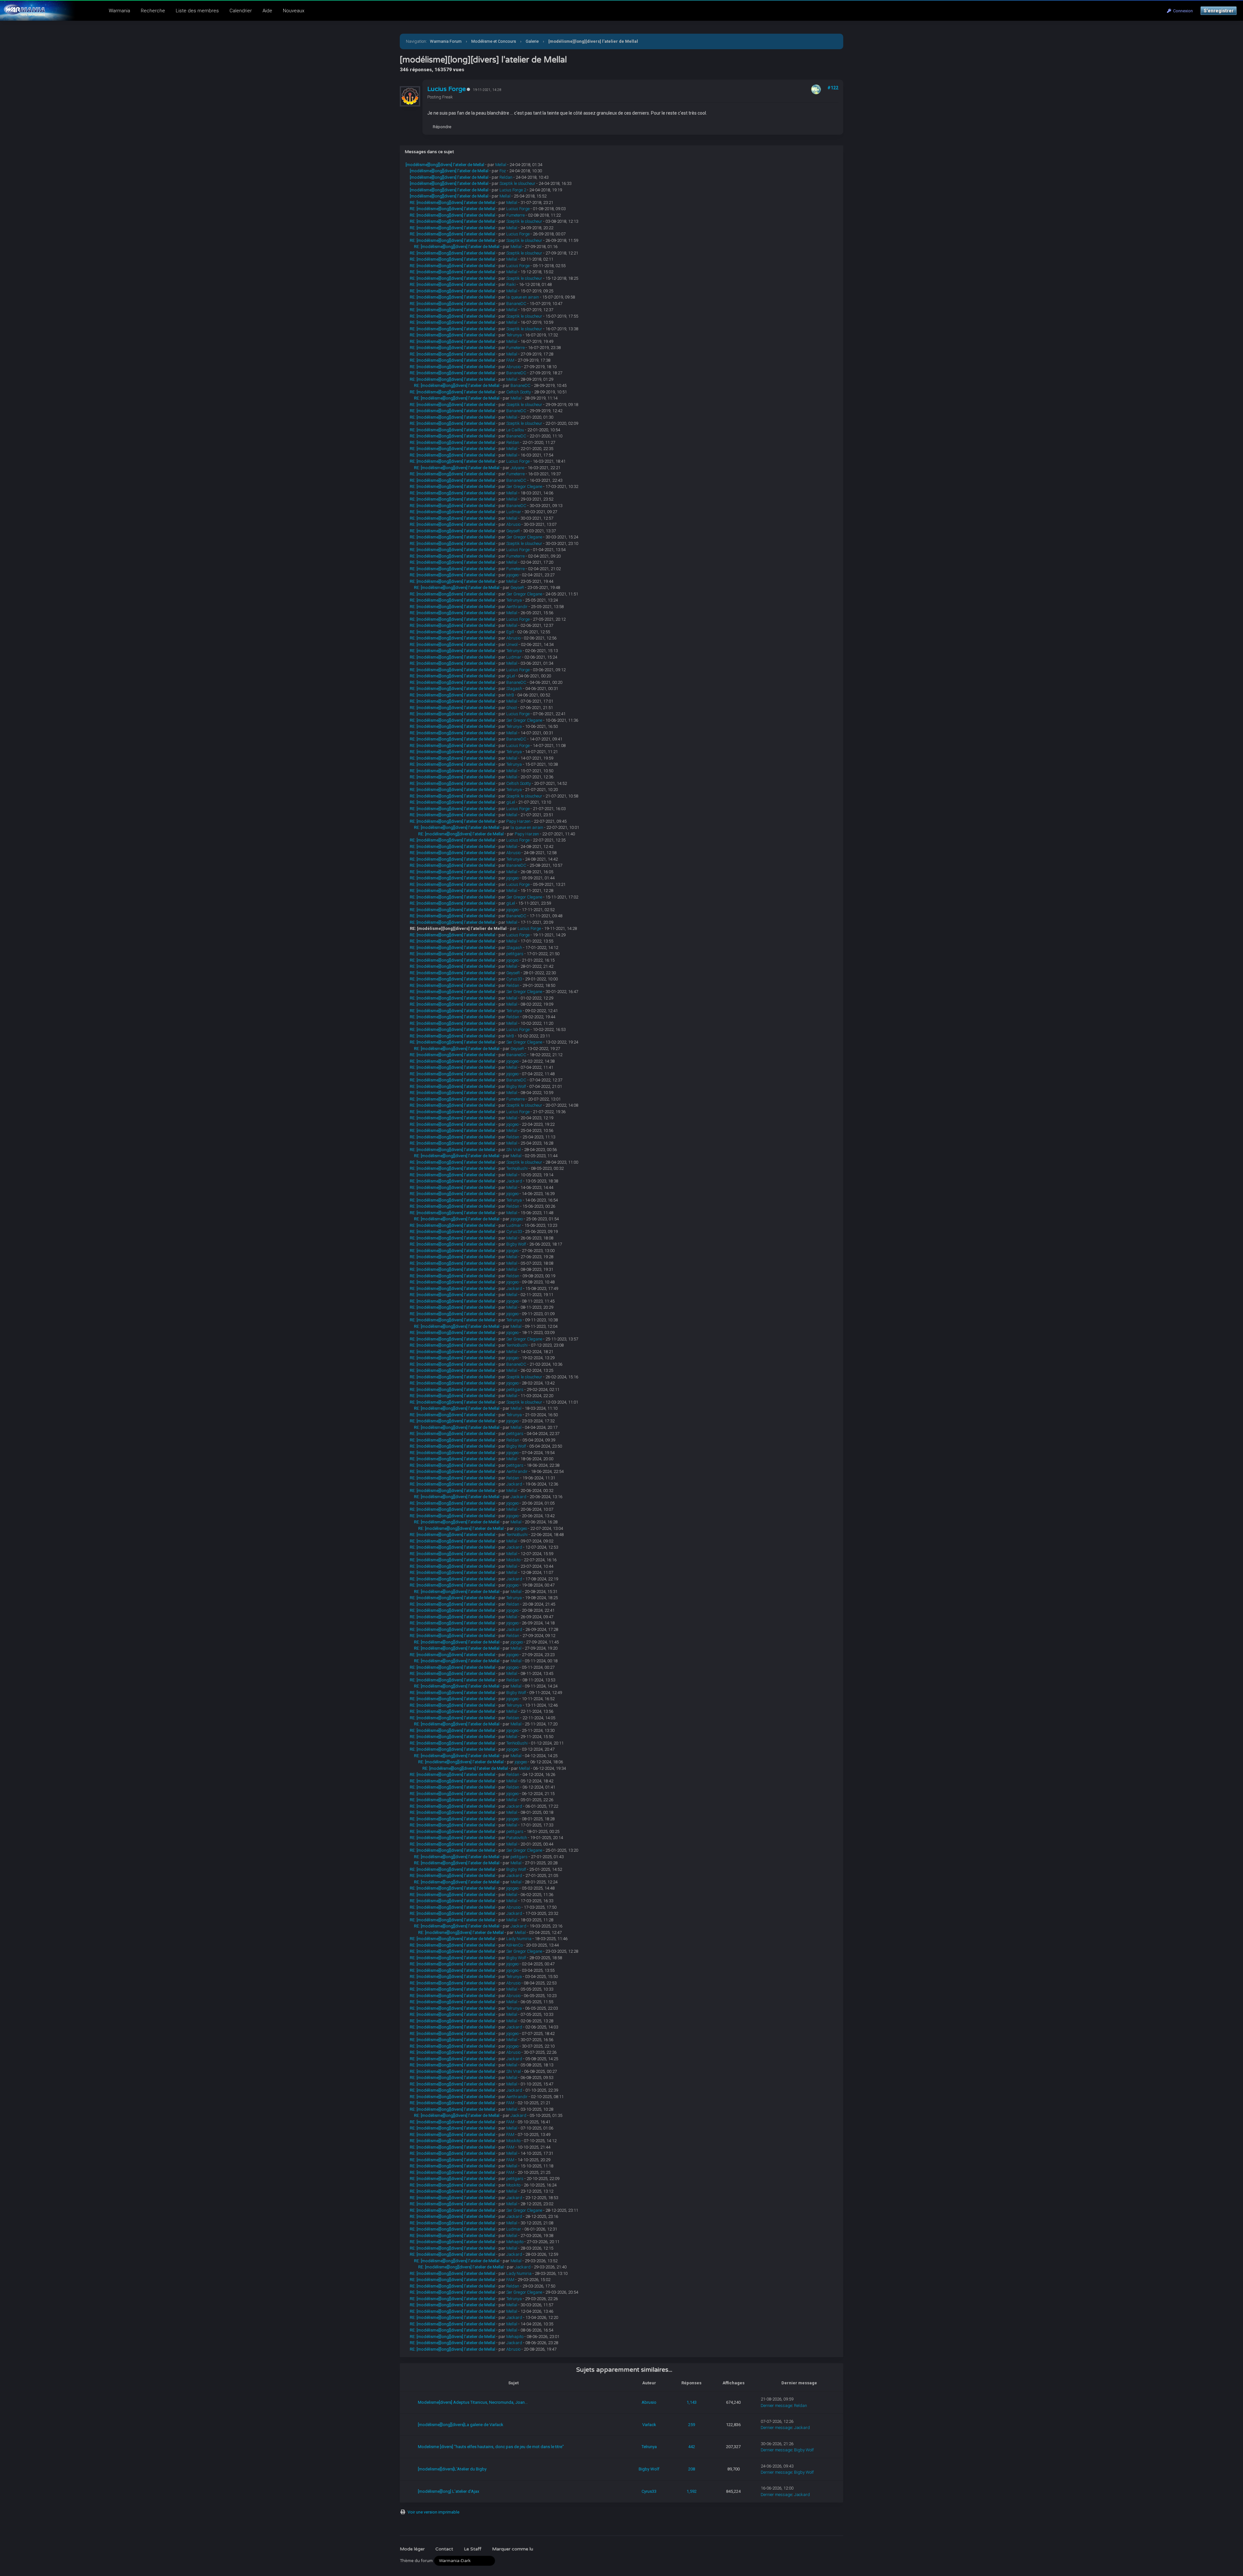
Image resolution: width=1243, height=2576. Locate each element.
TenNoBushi (517, 1168)
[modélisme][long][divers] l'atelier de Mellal (445, 165)
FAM (510, 360)
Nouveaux (294, 11)
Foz (503, 171)
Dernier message (776, 2406)
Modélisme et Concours (494, 41)
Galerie (532, 41)
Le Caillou (515, 430)
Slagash (514, 689)
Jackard (514, 1181)
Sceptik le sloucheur (517, 183)
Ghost (512, 708)
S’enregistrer (1219, 11)
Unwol (512, 644)
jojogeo (512, 575)
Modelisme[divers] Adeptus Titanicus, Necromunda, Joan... (473, 2402)
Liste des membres (197, 11)
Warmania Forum (446, 41)
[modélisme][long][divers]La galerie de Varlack (461, 2425)
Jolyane (517, 468)
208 (692, 2469)
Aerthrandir (517, 607)
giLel (511, 676)
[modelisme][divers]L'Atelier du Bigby (452, 2469)
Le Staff (473, 2549)
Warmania (119, 11)
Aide (267, 11)
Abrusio (513, 367)
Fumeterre (515, 215)
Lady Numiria (519, 1939)
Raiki (511, 284)
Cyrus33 (514, 979)
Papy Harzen (518, 821)
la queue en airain (523, 297)
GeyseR (513, 531)
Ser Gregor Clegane (524, 486)
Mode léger (412, 2549)
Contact (444, 2549)
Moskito (513, 1560)
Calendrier (241, 11)
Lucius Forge (447, 89)
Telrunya (514, 335)
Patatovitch (517, 1838)
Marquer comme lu (513, 2549)
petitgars (515, 954)
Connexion (1182, 11)
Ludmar (514, 512)
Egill (510, 632)
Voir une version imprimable (433, 2512)
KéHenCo (515, 1945)
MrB (510, 695)
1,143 (692, 2402)
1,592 (692, 2491)
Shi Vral (514, 1150)
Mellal (501, 165)
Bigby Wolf (516, 1086)
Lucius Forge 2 (513, 190)
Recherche (153, 11)
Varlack (649, 2425)
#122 (833, 88)
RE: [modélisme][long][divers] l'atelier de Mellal (453, 203)
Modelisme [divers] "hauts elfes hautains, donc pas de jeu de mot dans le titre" (491, 2447)
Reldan (506, 177)
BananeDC (516, 304)
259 (692, 2425)
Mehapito (515, 2242)
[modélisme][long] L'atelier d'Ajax (448, 2491)
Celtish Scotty (519, 392)
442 (692, 2447)
